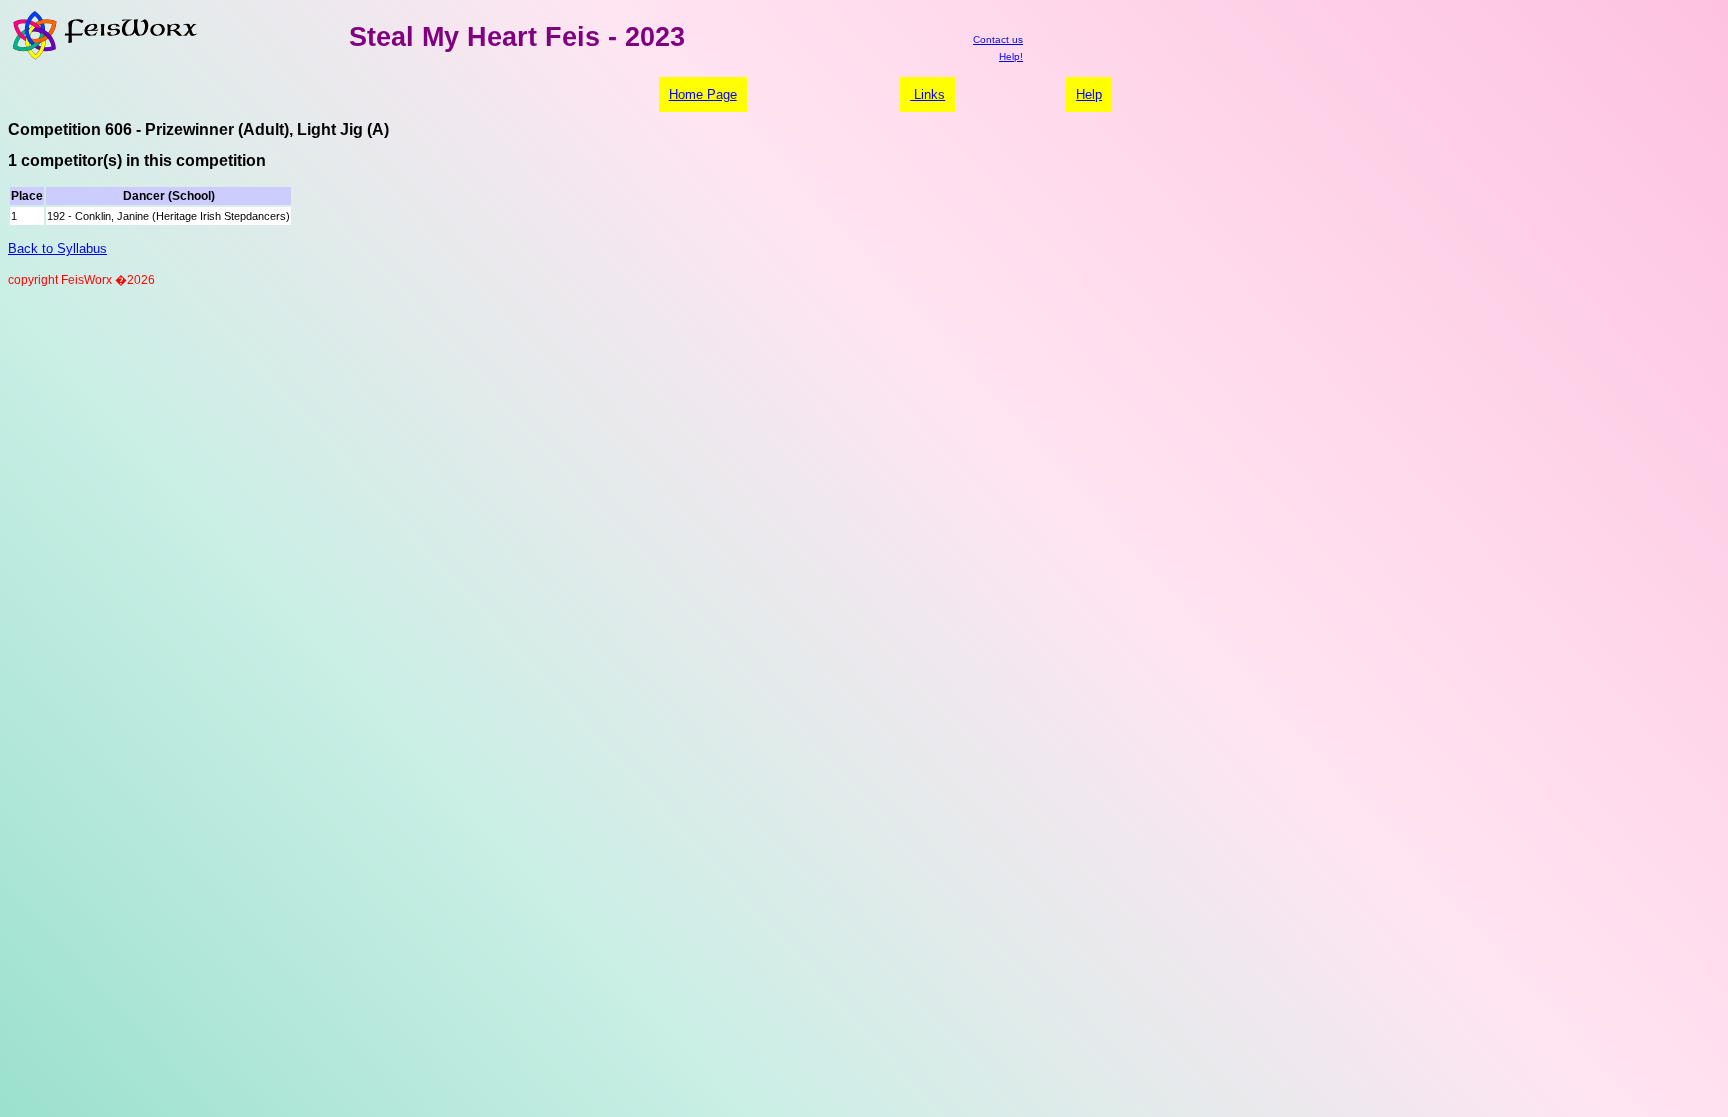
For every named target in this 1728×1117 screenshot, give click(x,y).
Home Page (703, 94)
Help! (1011, 56)
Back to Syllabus (57, 248)
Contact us (998, 39)
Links (927, 94)
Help (1089, 94)
